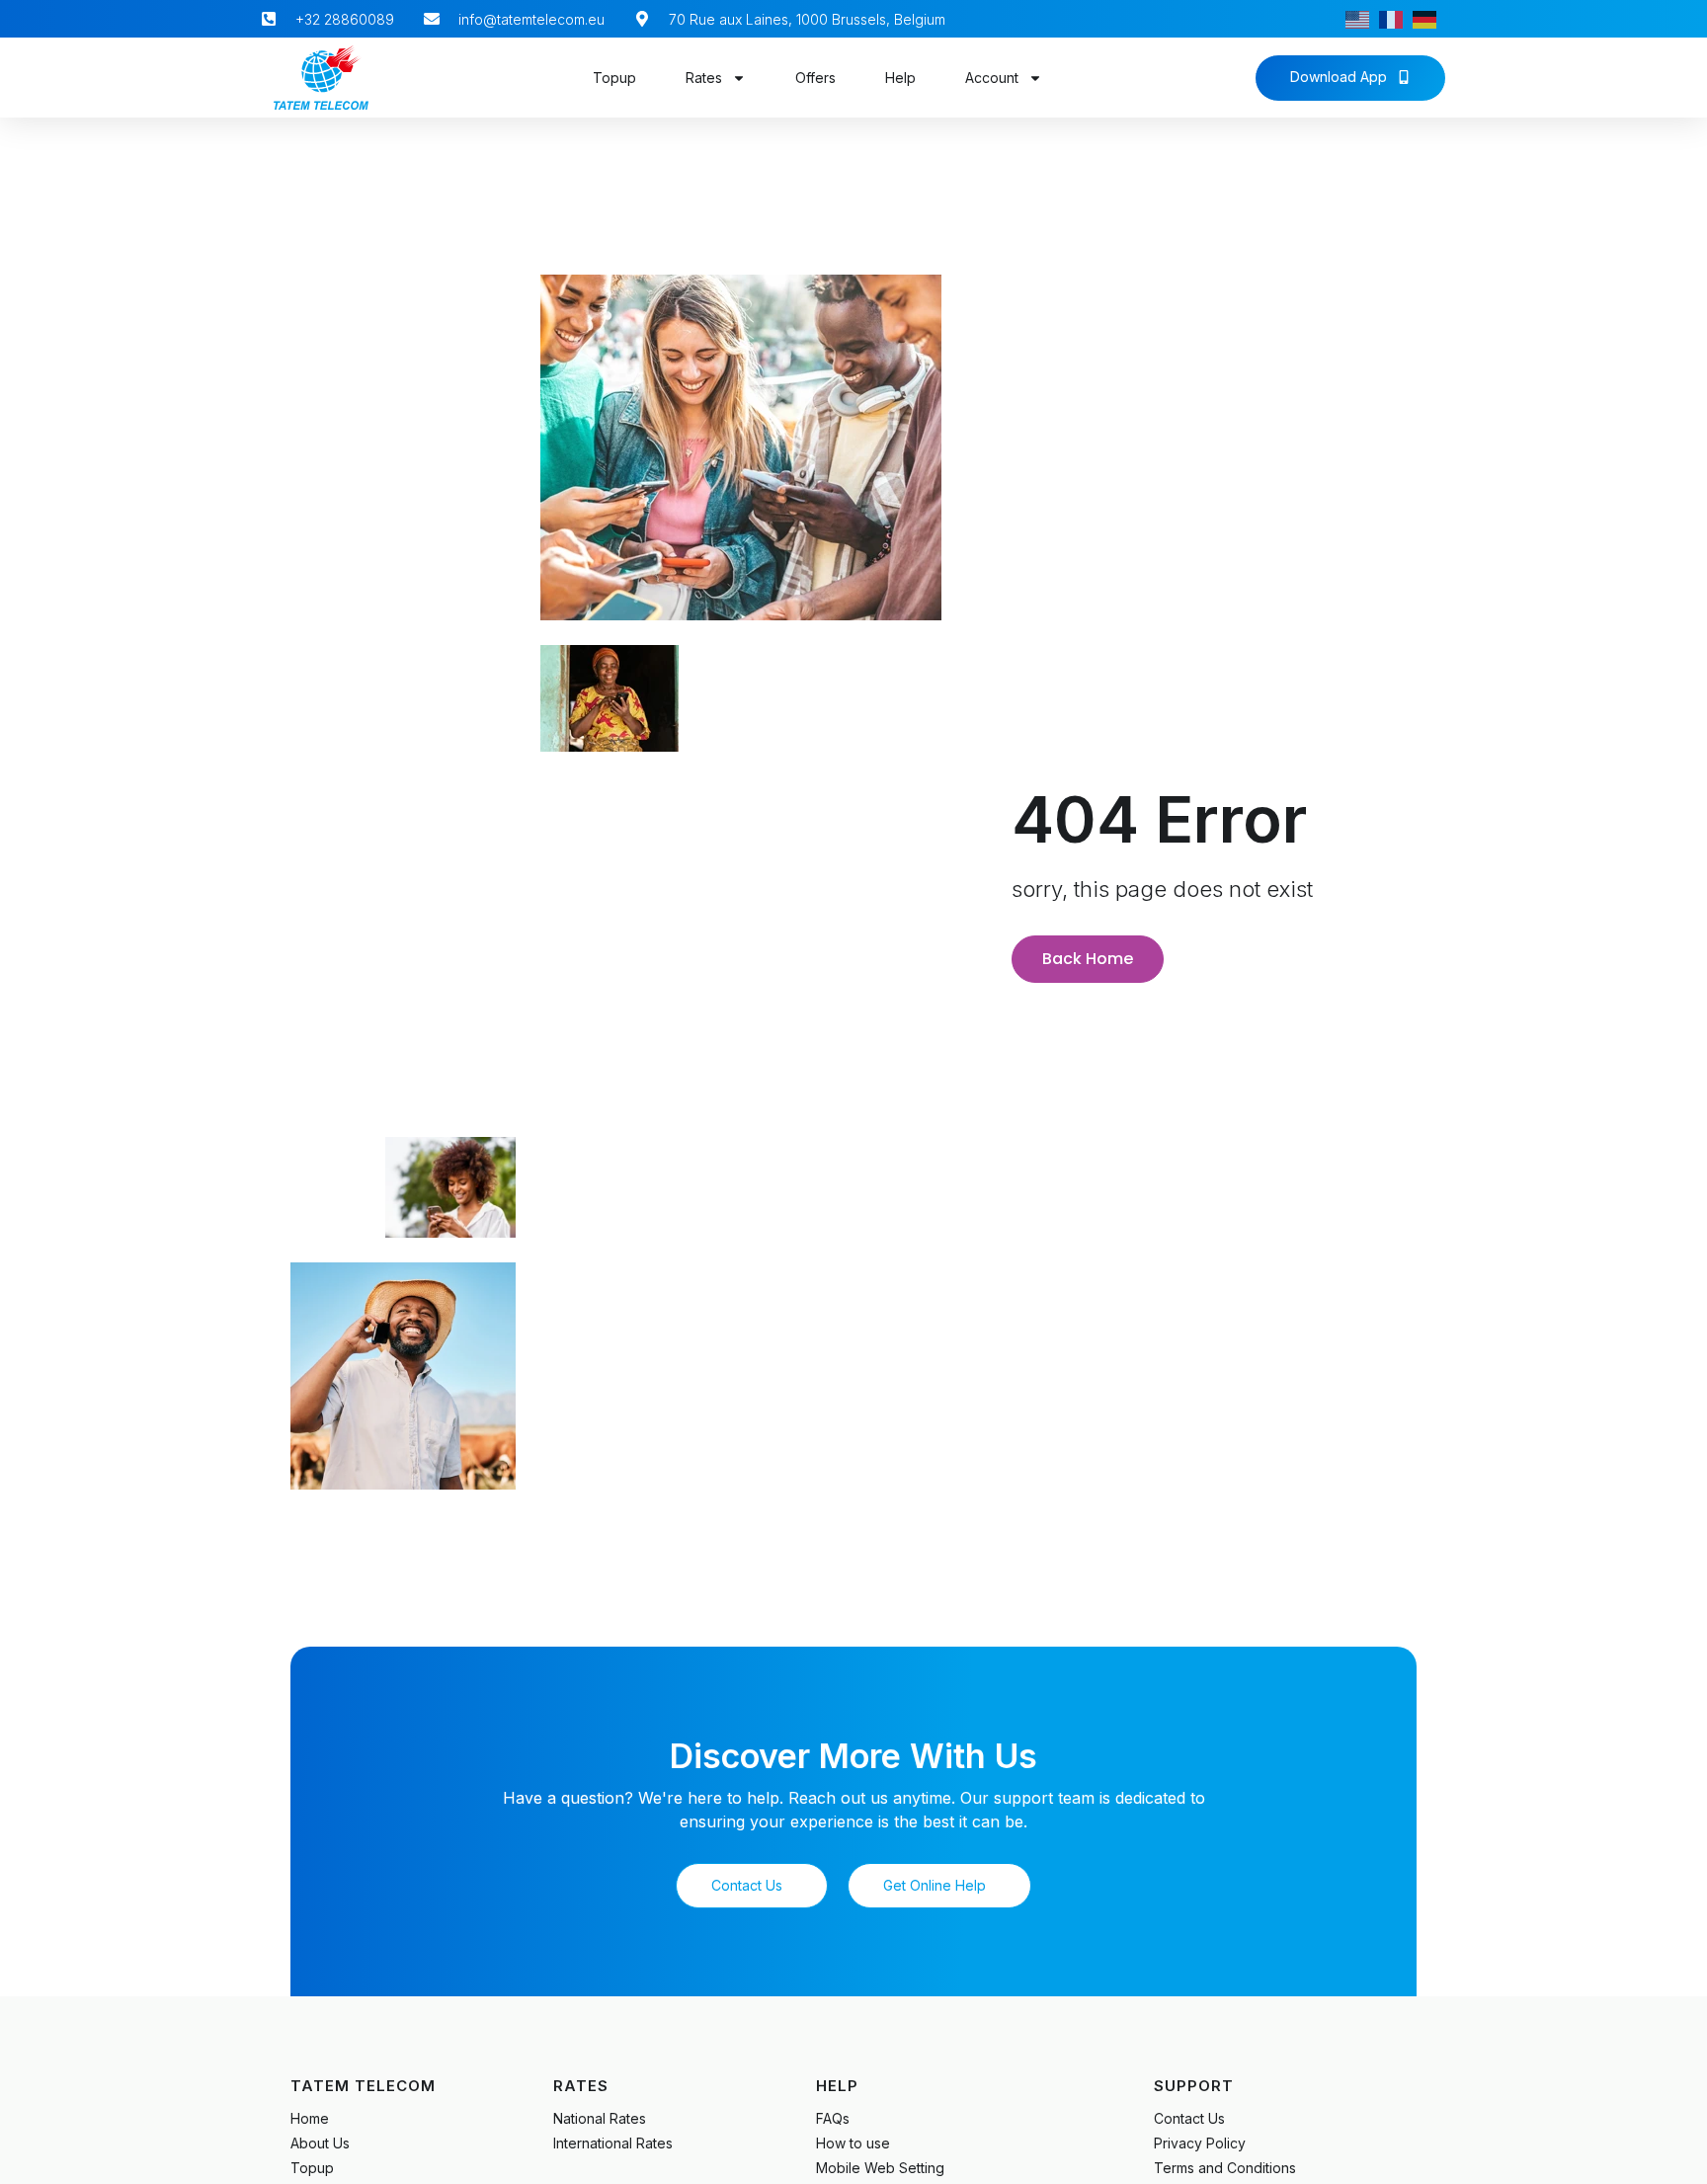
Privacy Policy (1200, 2143)
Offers (815, 78)
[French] (1396, 19)
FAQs (833, 2118)
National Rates (600, 2118)
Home (310, 2118)
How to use (853, 2143)
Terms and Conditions (1225, 2168)
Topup (614, 78)
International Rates (613, 2143)
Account (992, 78)
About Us (320, 2143)
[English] (1362, 19)
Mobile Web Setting (880, 2168)
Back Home (1088, 959)
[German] (1429, 19)
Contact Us (1189, 2118)
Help (900, 78)
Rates (704, 78)
